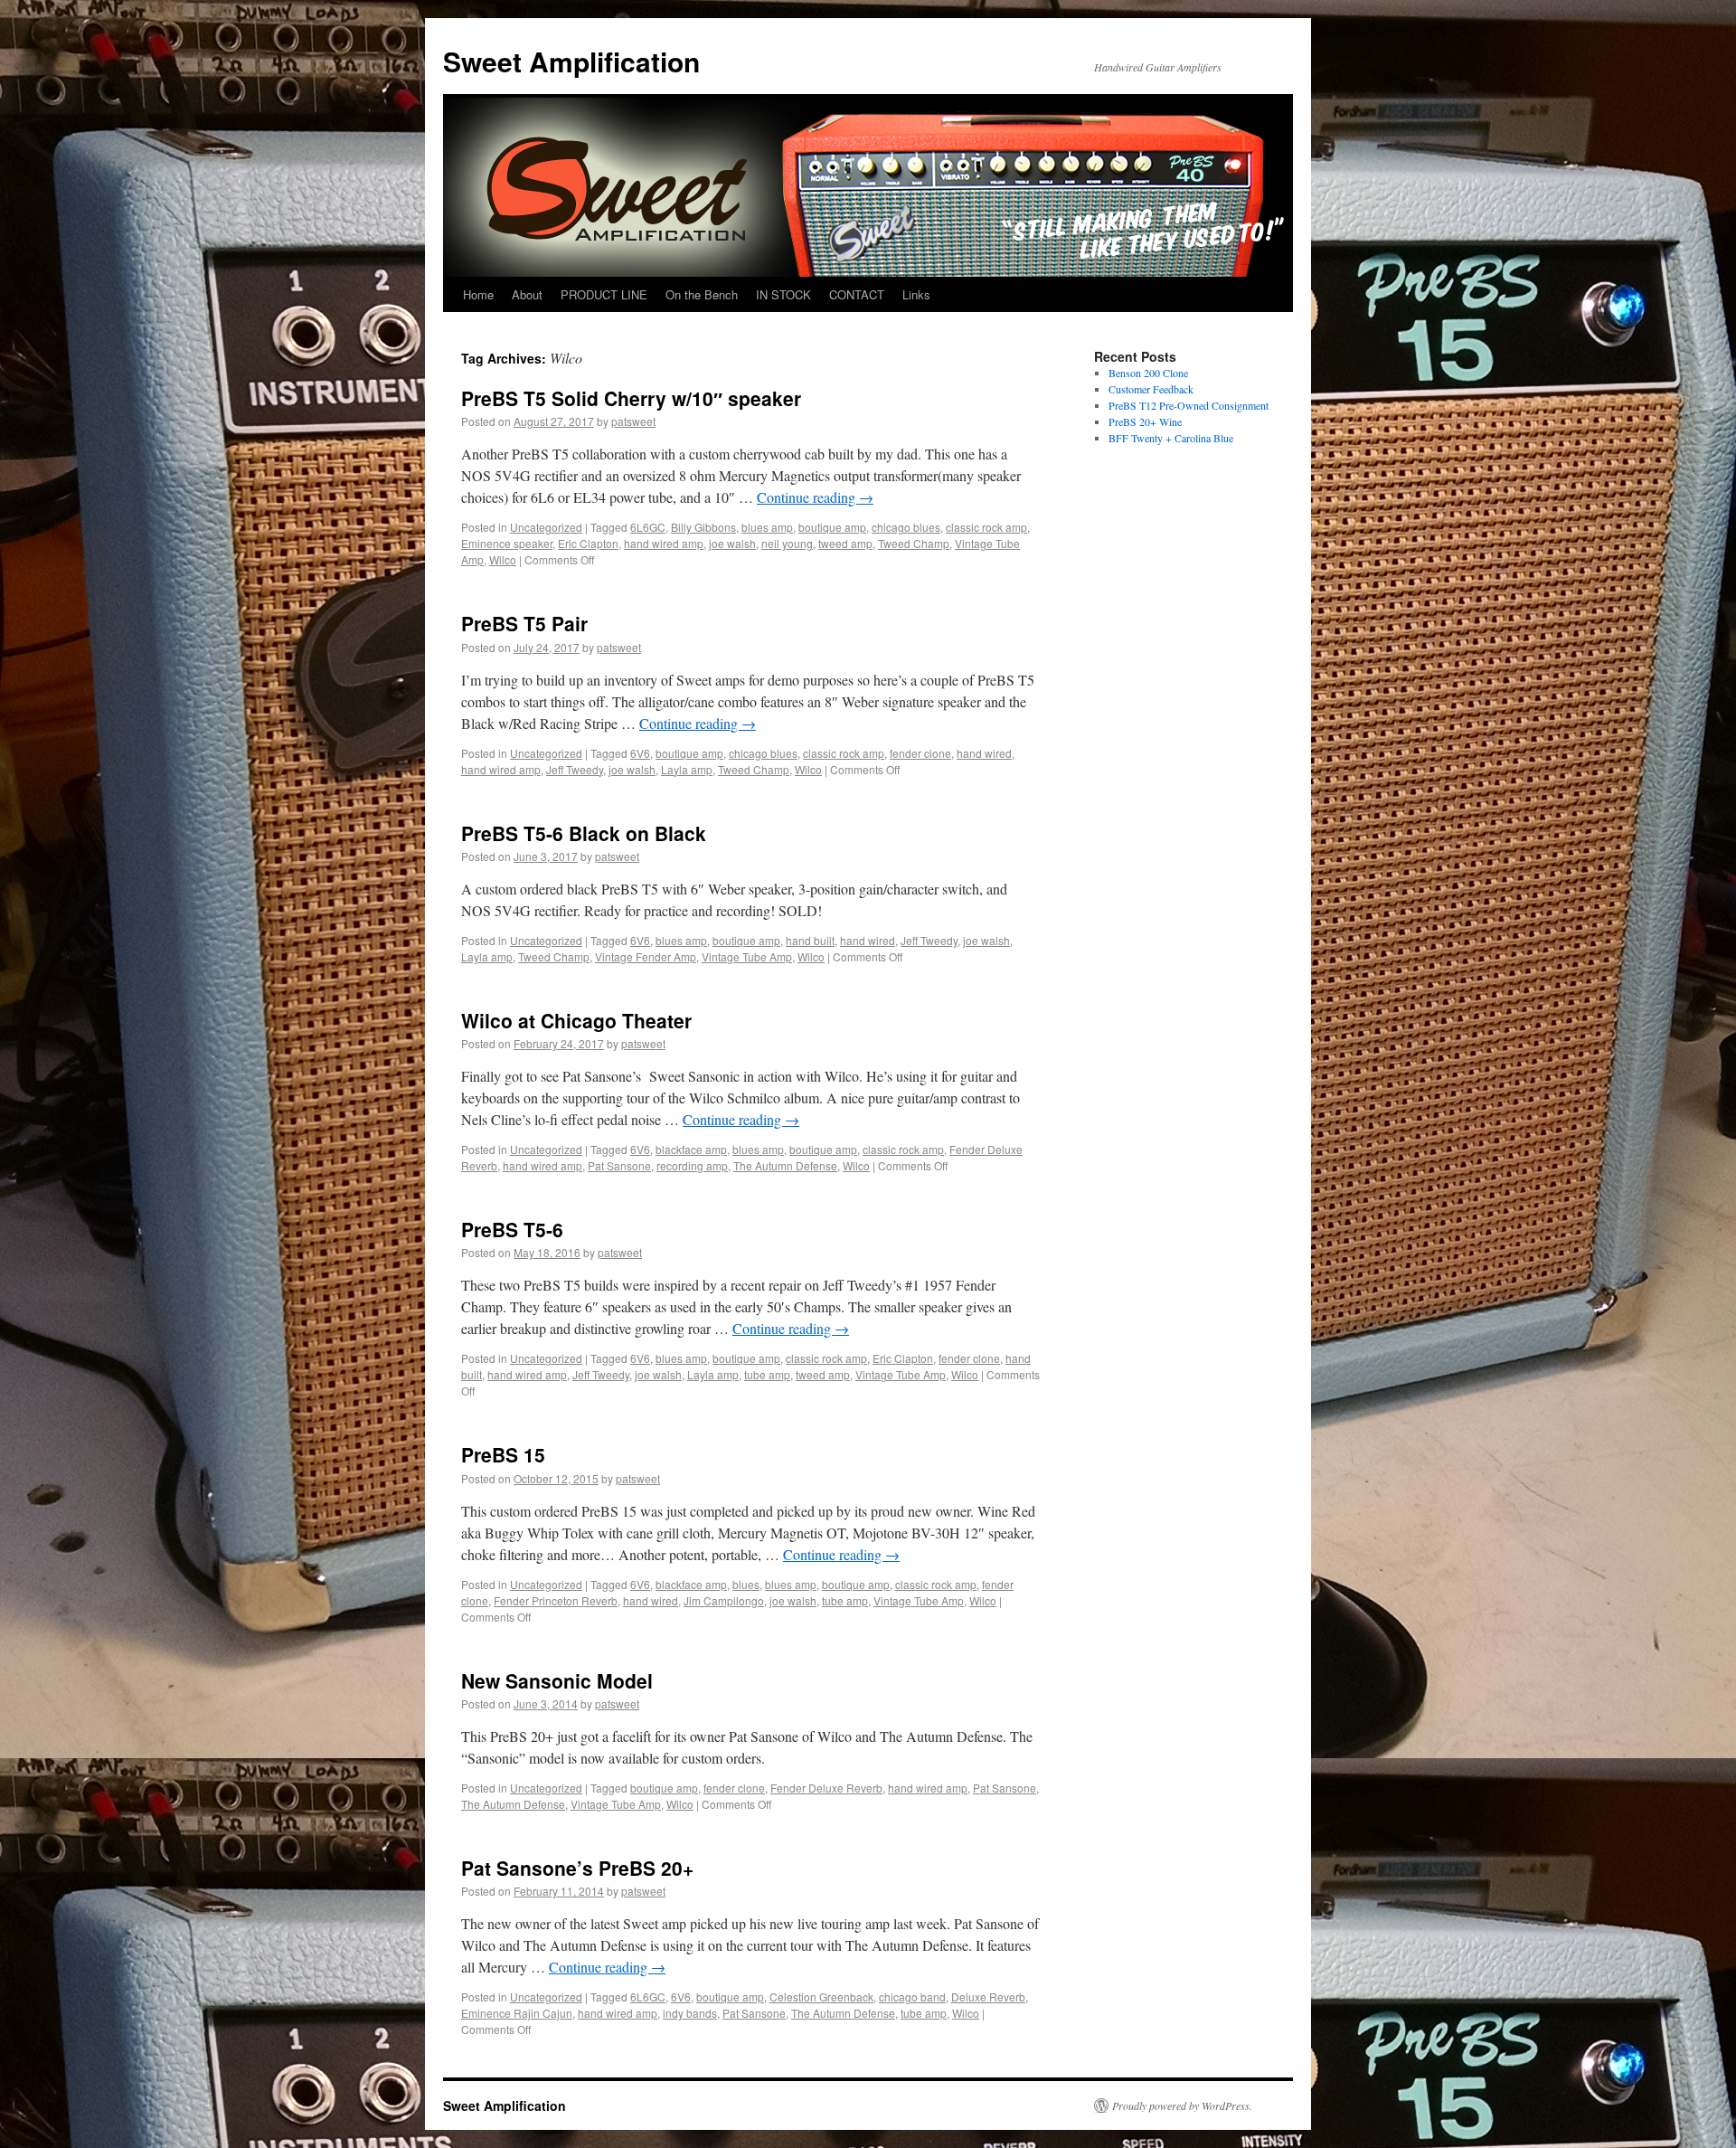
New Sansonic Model (557, 1680)
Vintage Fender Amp (646, 956)
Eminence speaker (507, 543)
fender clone (920, 753)
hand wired (984, 753)
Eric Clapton (588, 543)
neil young (787, 543)
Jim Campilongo (724, 1600)
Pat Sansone (619, 1165)
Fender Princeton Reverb (556, 1600)
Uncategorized (546, 527)
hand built (810, 940)
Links (916, 294)
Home (478, 294)
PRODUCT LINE (604, 294)
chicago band (912, 1997)
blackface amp (691, 1149)
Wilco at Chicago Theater (576, 1020)
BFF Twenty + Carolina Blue (1171, 438)
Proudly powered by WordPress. (1182, 2105)
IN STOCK (783, 294)
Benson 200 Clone (1148, 373)
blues (746, 1584)
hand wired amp (664, 543)
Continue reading (815, 497)
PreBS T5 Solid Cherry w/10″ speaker (631, 398)
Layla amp (687, 769)
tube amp (767, 1374)
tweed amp (845, 543)
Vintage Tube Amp (747, 956)
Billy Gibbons (703, 527)
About (527, 294)
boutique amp (832, 527)
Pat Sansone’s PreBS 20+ (577, 1868)
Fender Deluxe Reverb (826, 1788)
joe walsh (732, 543)
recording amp (692, 1165)
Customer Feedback (1151, 389)
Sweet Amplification (571, 61)
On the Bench (702, 294)
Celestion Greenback (821, 1997)
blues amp (767, 527)
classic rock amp (986, 527)
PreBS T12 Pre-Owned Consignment (1189, 405)
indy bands (690, 2013)
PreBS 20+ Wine (1145, 421)
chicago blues (906, 527)
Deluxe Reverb (988, 1997)
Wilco (503, 559)
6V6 (640, 753)
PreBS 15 (503, 1454)
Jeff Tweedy (575, 769)
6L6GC (648, 527)
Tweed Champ (914, 543)
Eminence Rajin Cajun (517, 2013)
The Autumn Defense (785, 1165)
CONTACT (857, 294)
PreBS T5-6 (512, 1229)
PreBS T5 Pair (524, 623)
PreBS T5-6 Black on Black (584, 833)
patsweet (633, 421)
